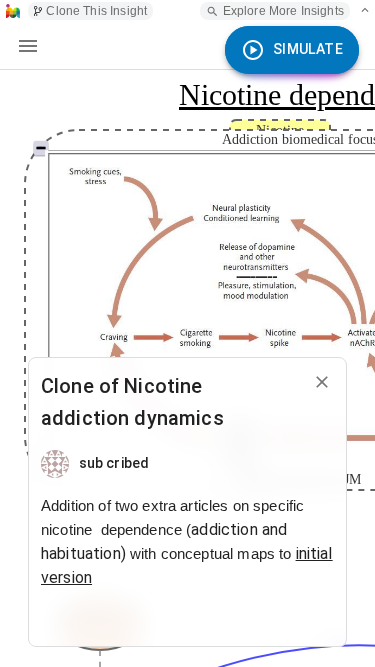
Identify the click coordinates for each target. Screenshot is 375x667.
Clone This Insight (96, 11)
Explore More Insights (283, 11)
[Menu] (28, 46)
